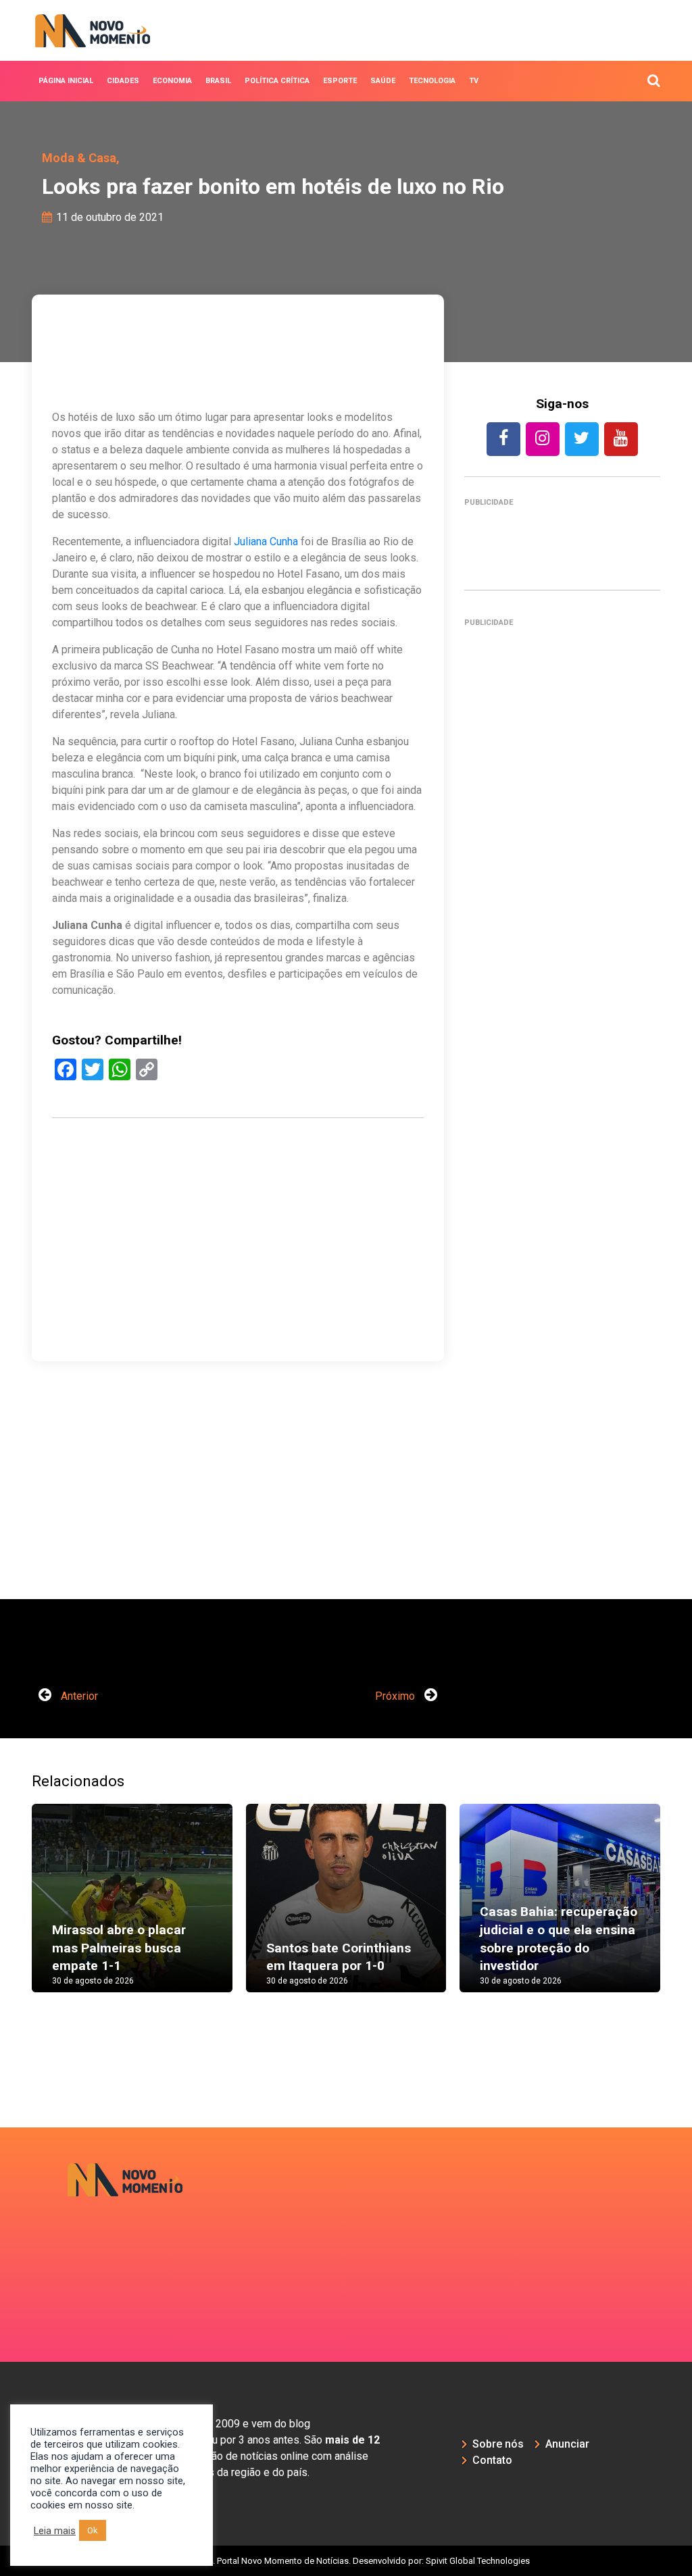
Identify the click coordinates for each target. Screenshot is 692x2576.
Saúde (383, 81)
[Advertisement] (238, 1283)
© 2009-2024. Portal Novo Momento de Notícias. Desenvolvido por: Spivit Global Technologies (346, 2561)
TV (474, 81)
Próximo (396, 1696)
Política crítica (277, 81)
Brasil (218, 81)
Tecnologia (432, 81)
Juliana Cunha (266, 541)
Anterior (78, 1696)
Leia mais (55, 2531)
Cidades (123, 81)
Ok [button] (93, 2530)
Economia (172, 81)
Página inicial (66, 81)
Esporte (340, 81)
